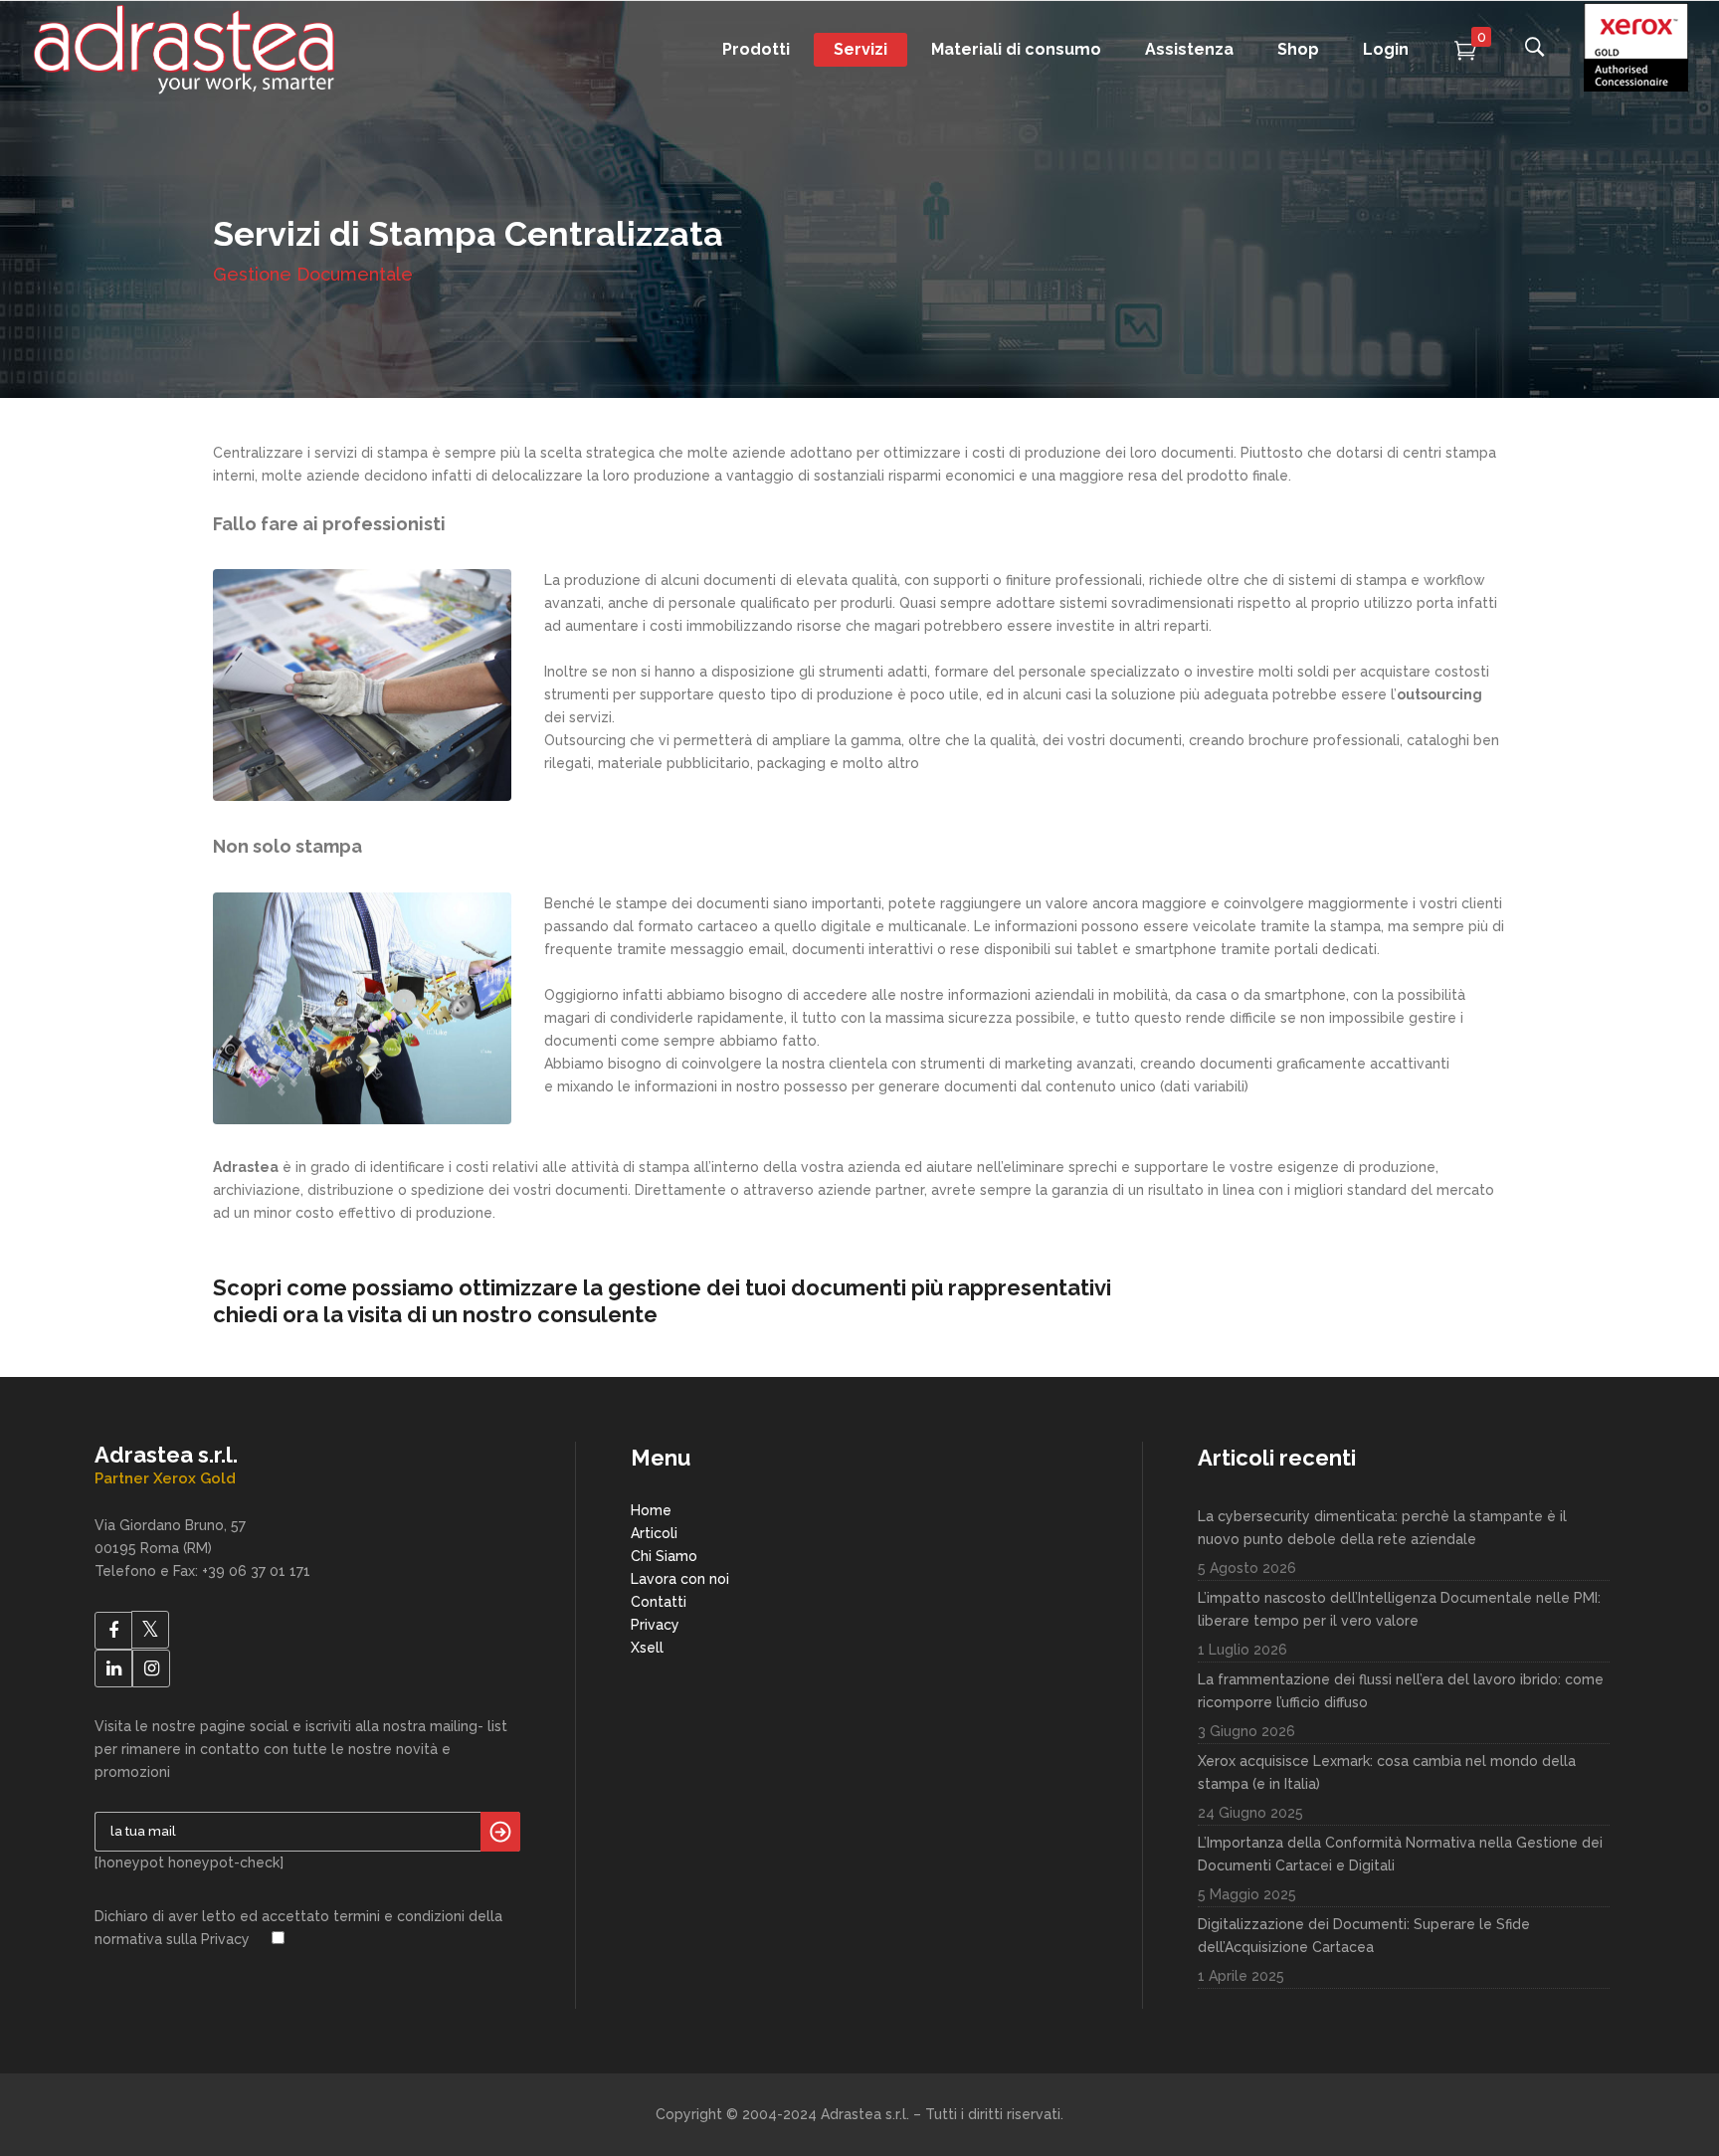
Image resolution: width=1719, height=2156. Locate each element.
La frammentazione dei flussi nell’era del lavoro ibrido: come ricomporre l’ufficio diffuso (1401, 1691)
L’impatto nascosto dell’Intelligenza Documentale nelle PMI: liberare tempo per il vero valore (1399, 1609)
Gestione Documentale (313, 274)
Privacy (655, 1625)
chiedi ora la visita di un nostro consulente (435, 1314)
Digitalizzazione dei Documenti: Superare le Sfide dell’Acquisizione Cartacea (1364, 1936)
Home (651, 1510)
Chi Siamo (664, 1556)
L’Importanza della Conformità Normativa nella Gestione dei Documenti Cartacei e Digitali (1400, 1854)
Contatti (659, 1602)
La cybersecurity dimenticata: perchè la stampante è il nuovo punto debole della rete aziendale (1382, 1528)
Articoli (654, 1533)
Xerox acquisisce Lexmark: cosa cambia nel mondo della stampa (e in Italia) (1387, 1772)
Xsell (647, 1648)
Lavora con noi (680, 1579)
